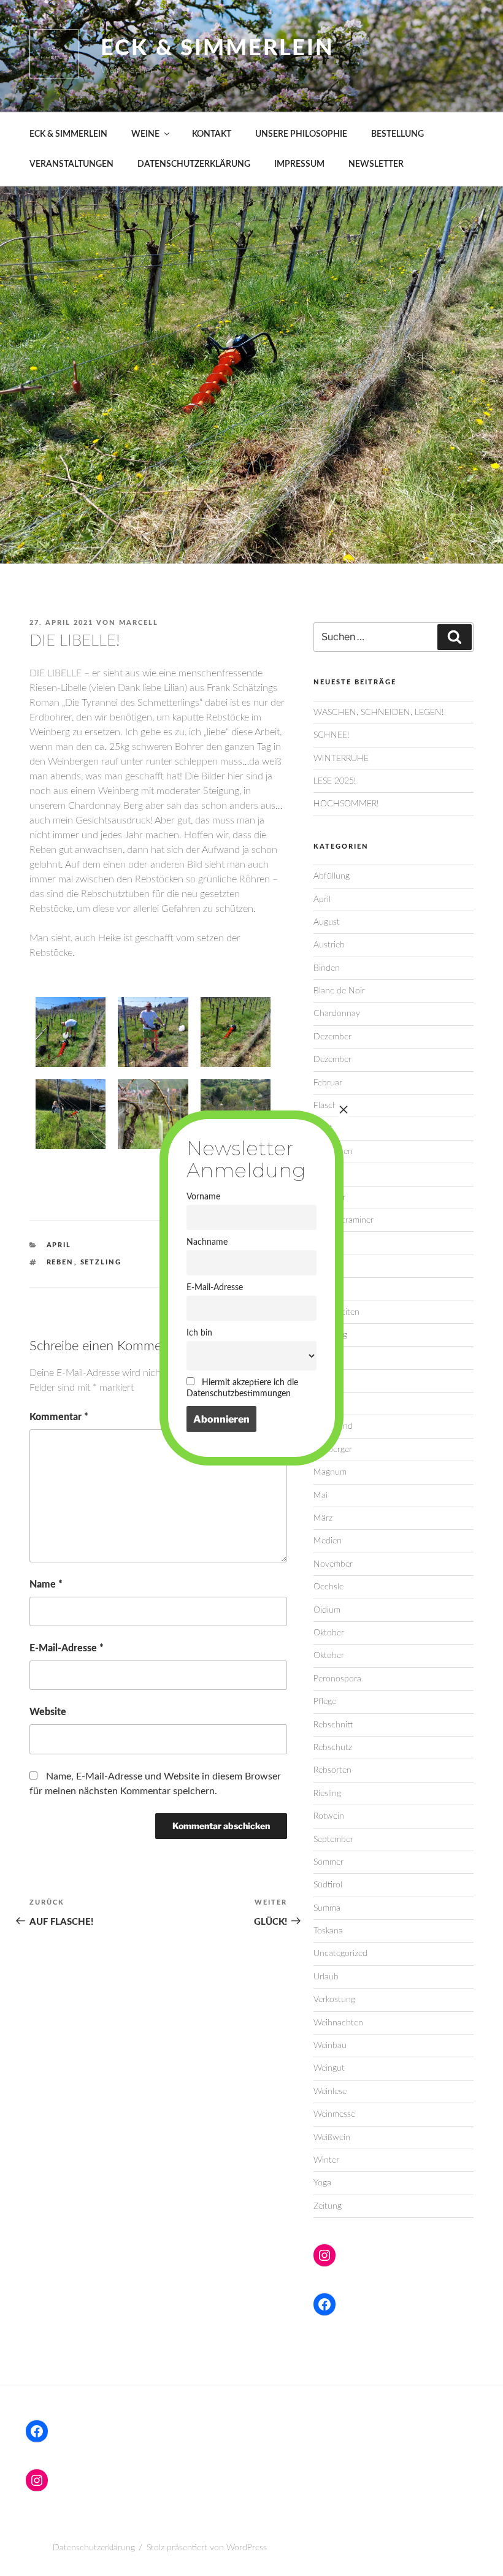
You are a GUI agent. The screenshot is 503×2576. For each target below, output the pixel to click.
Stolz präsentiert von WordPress (207, 2548)
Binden (327, 968)
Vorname (203, 1197)
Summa (327, 1908)
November (333, 1564)
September (333, 1840)
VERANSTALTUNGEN (71, 164)
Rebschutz (333, 1748)
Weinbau (330, 2046)
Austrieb (329, 945)
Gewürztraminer (344, 1220)
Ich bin (199, 1333)
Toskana (328, 1931)
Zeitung (328, 2206)
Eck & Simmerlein (217, 48)
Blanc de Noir (339, 991)
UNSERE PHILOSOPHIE (301, 134)
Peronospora (337, 1679)
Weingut (329, 2068)
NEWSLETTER (376, 164)
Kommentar (59, 1417)
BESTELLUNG (397, 134)
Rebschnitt (333, 1725)
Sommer (328, 1862)
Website (48, 1712)
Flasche (328, 1106)
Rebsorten (332, 1770)
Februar (328, 1083)
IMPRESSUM (299, 164)
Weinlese (330, 2092)
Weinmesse (334, 2114)
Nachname (207, 1242)
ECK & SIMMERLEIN (68, 134)
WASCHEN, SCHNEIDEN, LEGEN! (378, 713)
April (59, 1245)
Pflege (325, 1702)
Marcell (139, 623)
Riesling (327, 1794)
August (327, 922)
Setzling (101, 1262)
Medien (328, 1541)
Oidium (327, 1610)
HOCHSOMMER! (346, 804)
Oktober (329, 1633)
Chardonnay (337, 1014)
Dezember (332, 1037)
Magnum (330, 1472)
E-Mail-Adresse (67, 1648)
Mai (321, 1496)
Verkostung (334, 2000)
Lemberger (333, 1450)
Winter (326, 2160)
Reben (60, 1262)
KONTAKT (212, 134)
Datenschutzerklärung (94, 2548)
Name (46, 1584)
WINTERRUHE (341, 759)
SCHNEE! (331, 735)
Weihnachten (338, 2023)
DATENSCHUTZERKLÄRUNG (194, 164)
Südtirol (328, 1885)
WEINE (145, 134)
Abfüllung (332, 876)
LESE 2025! (335, 781)
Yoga (322, 2183)
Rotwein (329, 1816)
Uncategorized (340, 1954)
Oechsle (328, 1587)
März (323, 1518)
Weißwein (332, 2138)
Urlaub (326, 1977)
